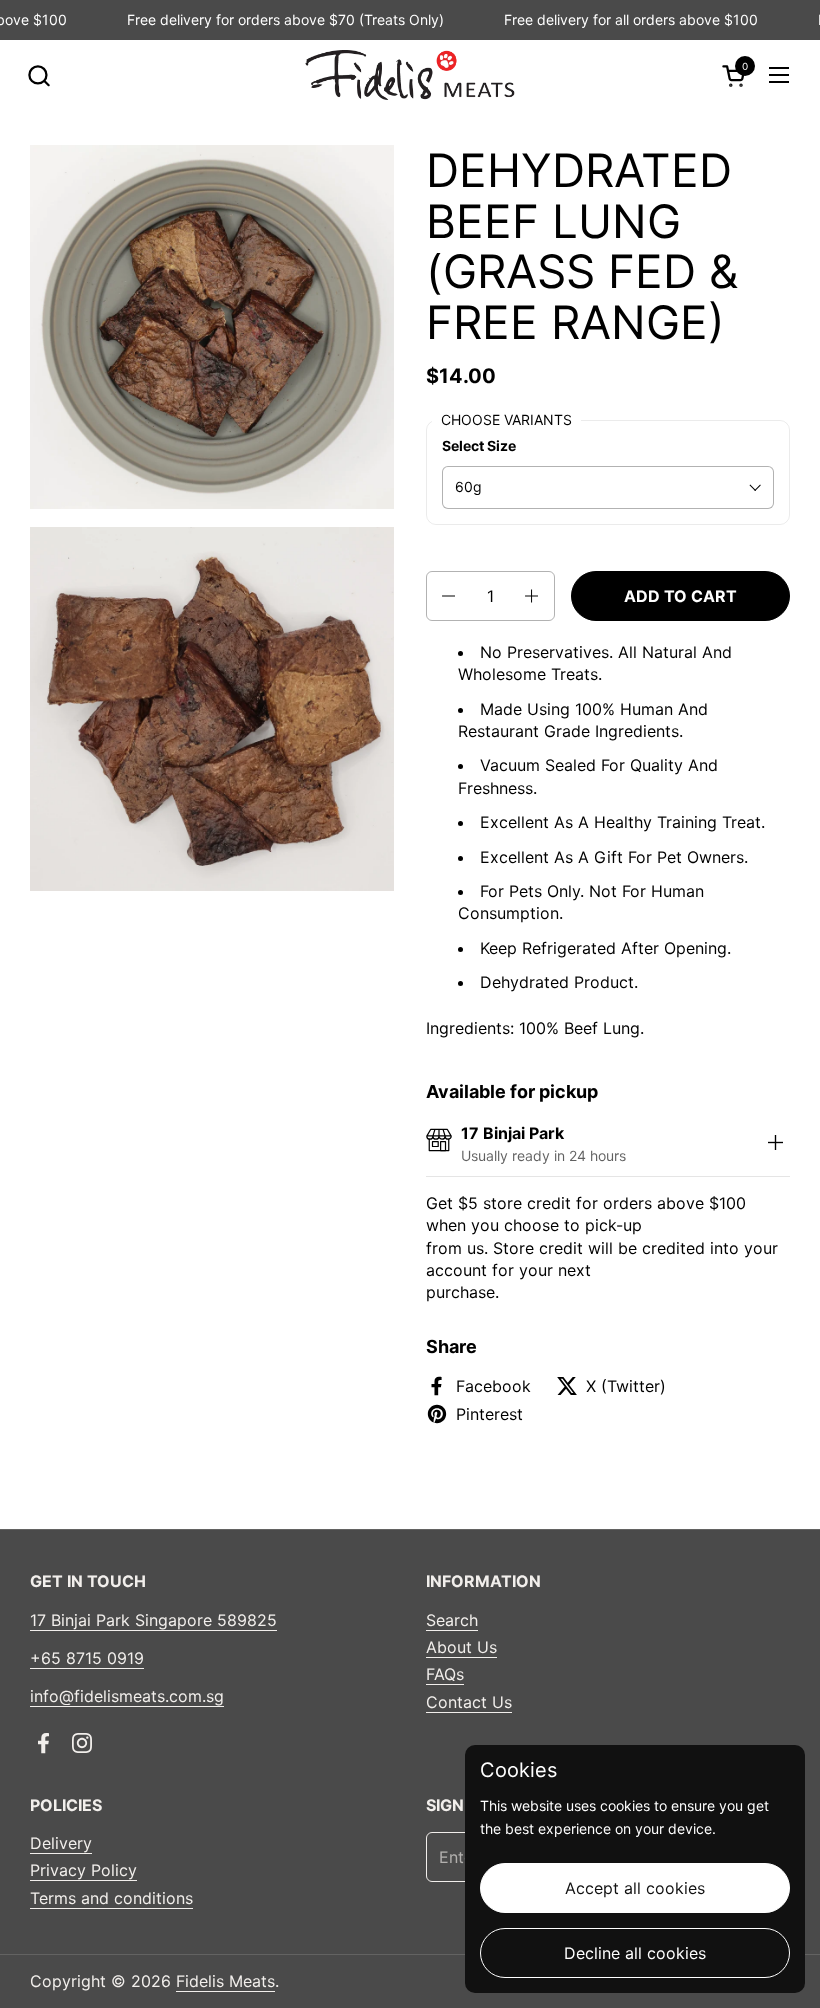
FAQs (445, 1674)
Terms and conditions (111, 1898)
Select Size (479, 445)
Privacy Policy (83, 1870)
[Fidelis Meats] (409, 75)
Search (452, 1620)
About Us (461, 1647)
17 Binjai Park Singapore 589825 (153, 1620)
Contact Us (469, 1702)
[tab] (775, 1144)
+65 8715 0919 (87, 1658)
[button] (38, 75)
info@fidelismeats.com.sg (127, 1696)
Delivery (61, 1843)
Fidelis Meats (225, 1981)
